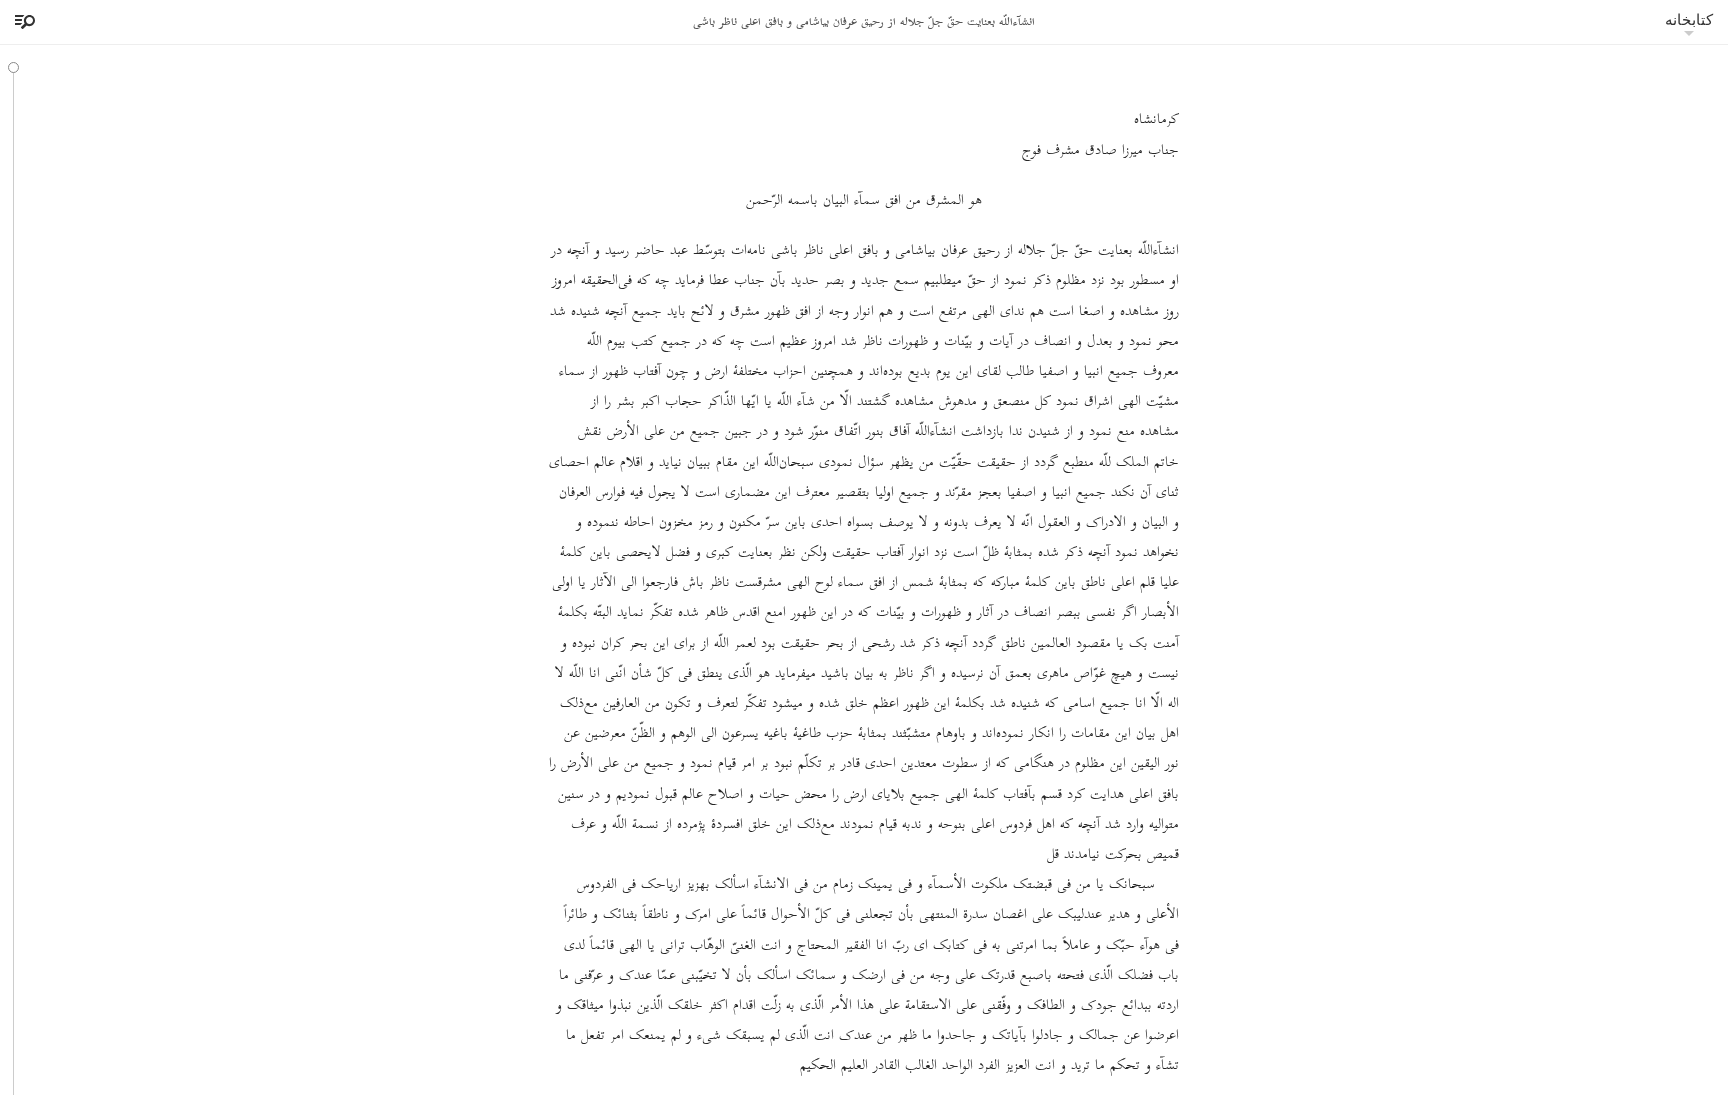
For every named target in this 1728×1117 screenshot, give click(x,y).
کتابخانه (1689, 19)
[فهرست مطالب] (22, 22)
